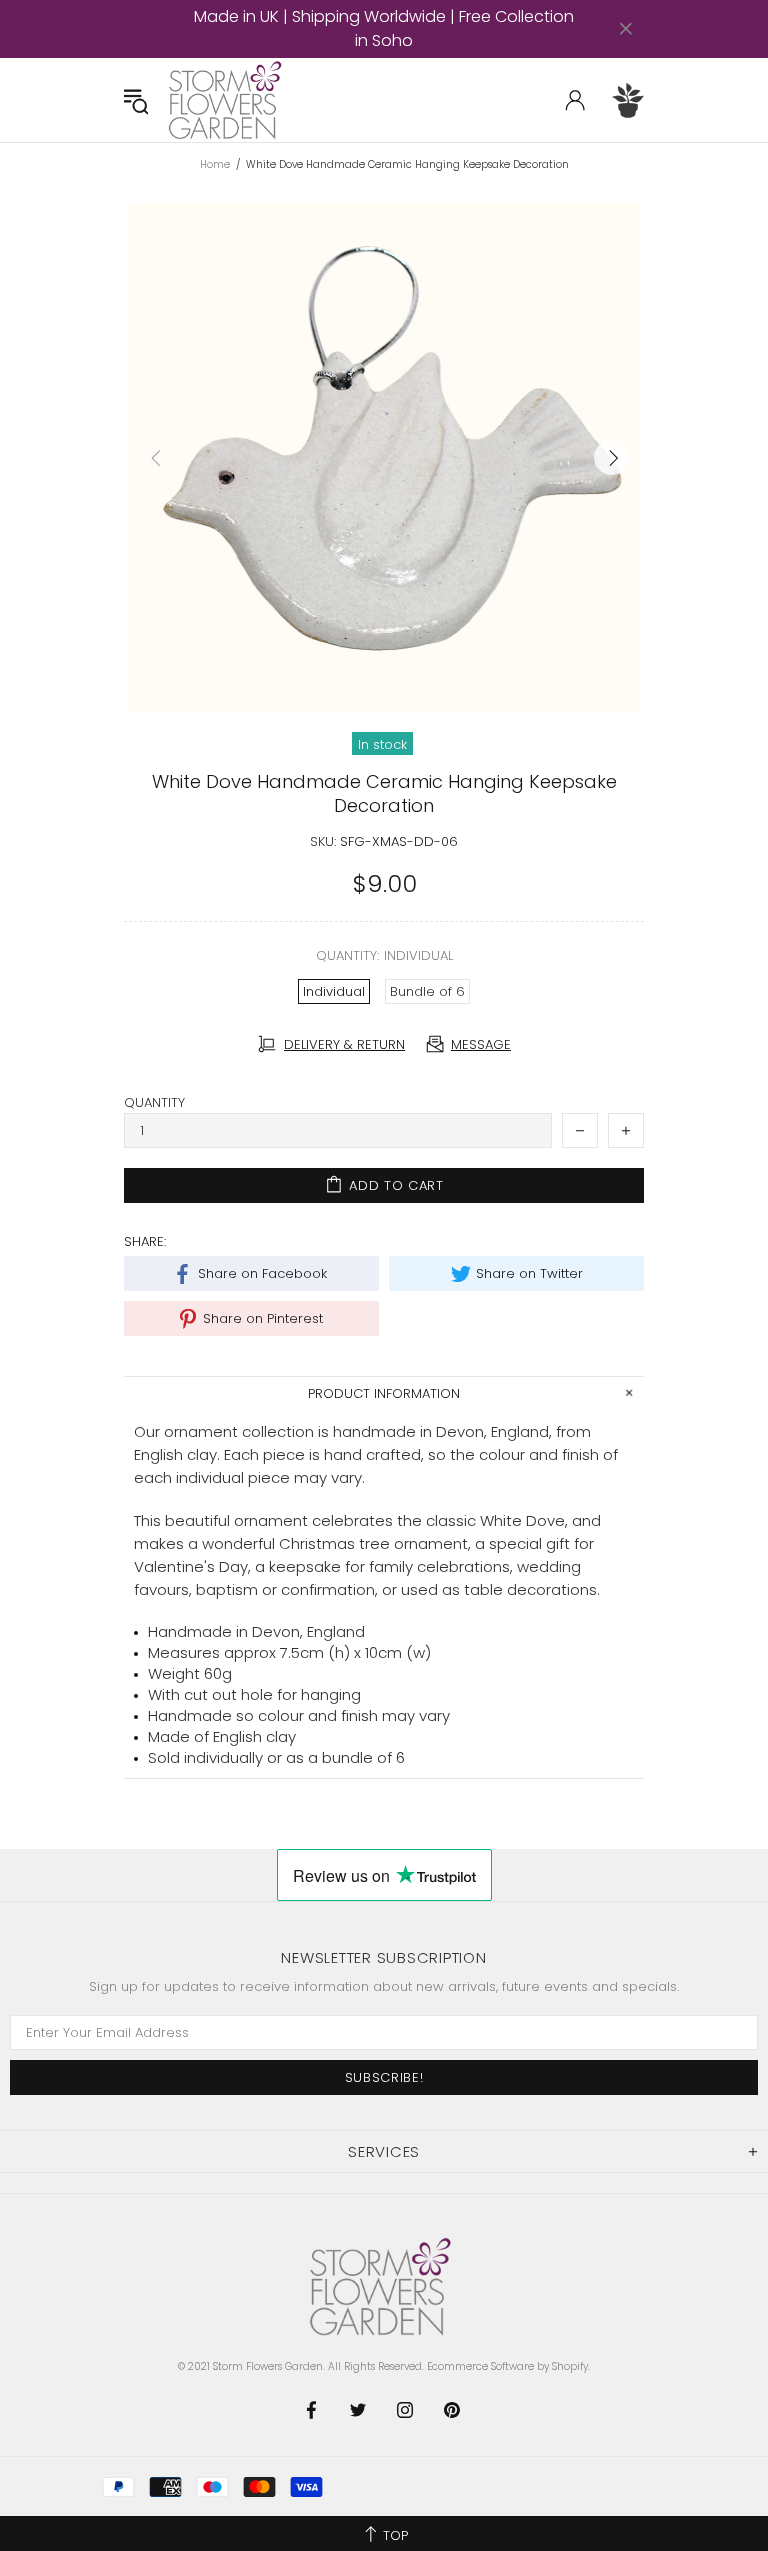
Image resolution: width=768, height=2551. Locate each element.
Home (215, 165)
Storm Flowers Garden (228, 100)
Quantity (154, 1102)
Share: (145, 1241)
